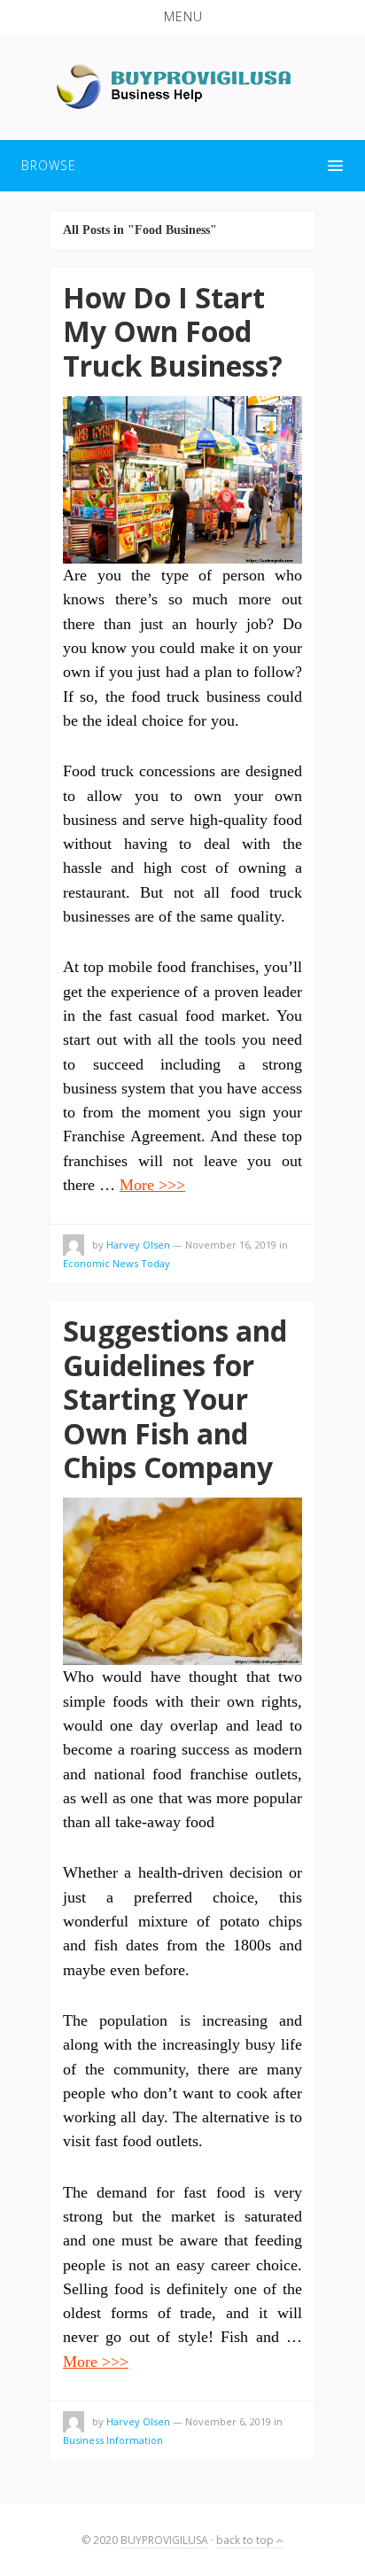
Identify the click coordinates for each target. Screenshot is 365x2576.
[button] (182, 17)
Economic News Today (116, 1263)
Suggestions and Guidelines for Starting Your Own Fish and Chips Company (175, 1399)
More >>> (152, 1185)
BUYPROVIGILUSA (164, 2540)
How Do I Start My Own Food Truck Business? (173, 331)
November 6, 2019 (228, 2421)
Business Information (113, 2440)
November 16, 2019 (231, 1245)
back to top (246, 2540)
